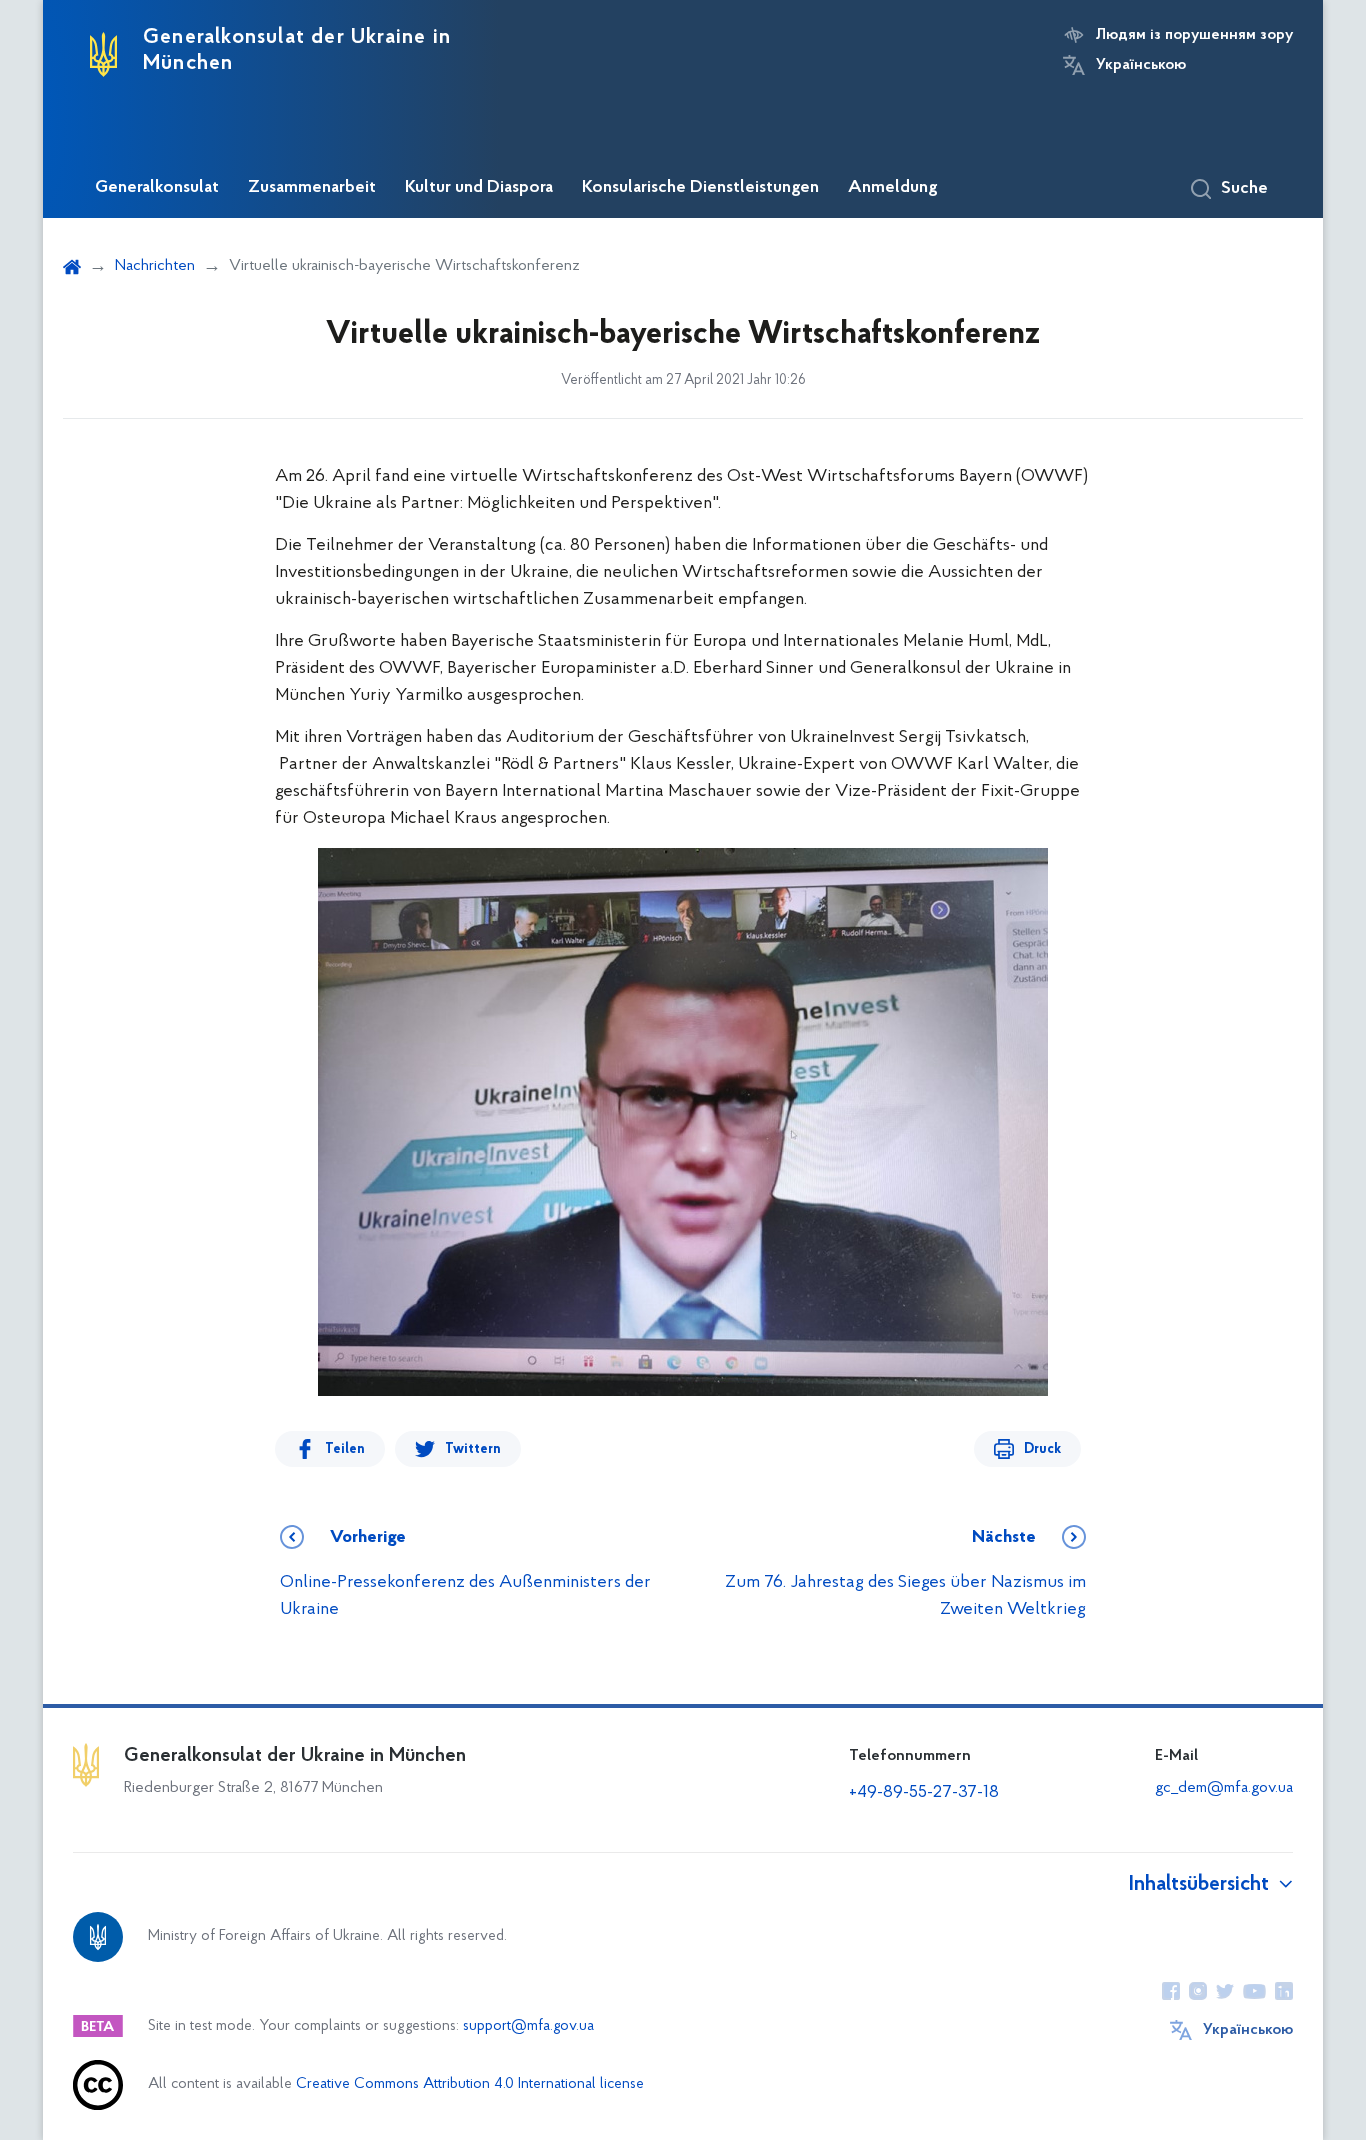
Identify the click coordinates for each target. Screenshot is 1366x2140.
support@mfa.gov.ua (528, 2026)
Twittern (473, 1449)
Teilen (345, 1449)
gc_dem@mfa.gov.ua (1224, 1788)
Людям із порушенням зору (1194, 35)
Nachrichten (155, 266)
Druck (1042, 1449)
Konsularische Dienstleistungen (700, 188)
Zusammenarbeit (312, 188)
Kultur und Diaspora (479, 188)
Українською (1141, 65)
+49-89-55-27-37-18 (924, 1793)
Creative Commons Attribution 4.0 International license (470, 2084)
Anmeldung (893, 188)
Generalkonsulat (157, 188)
